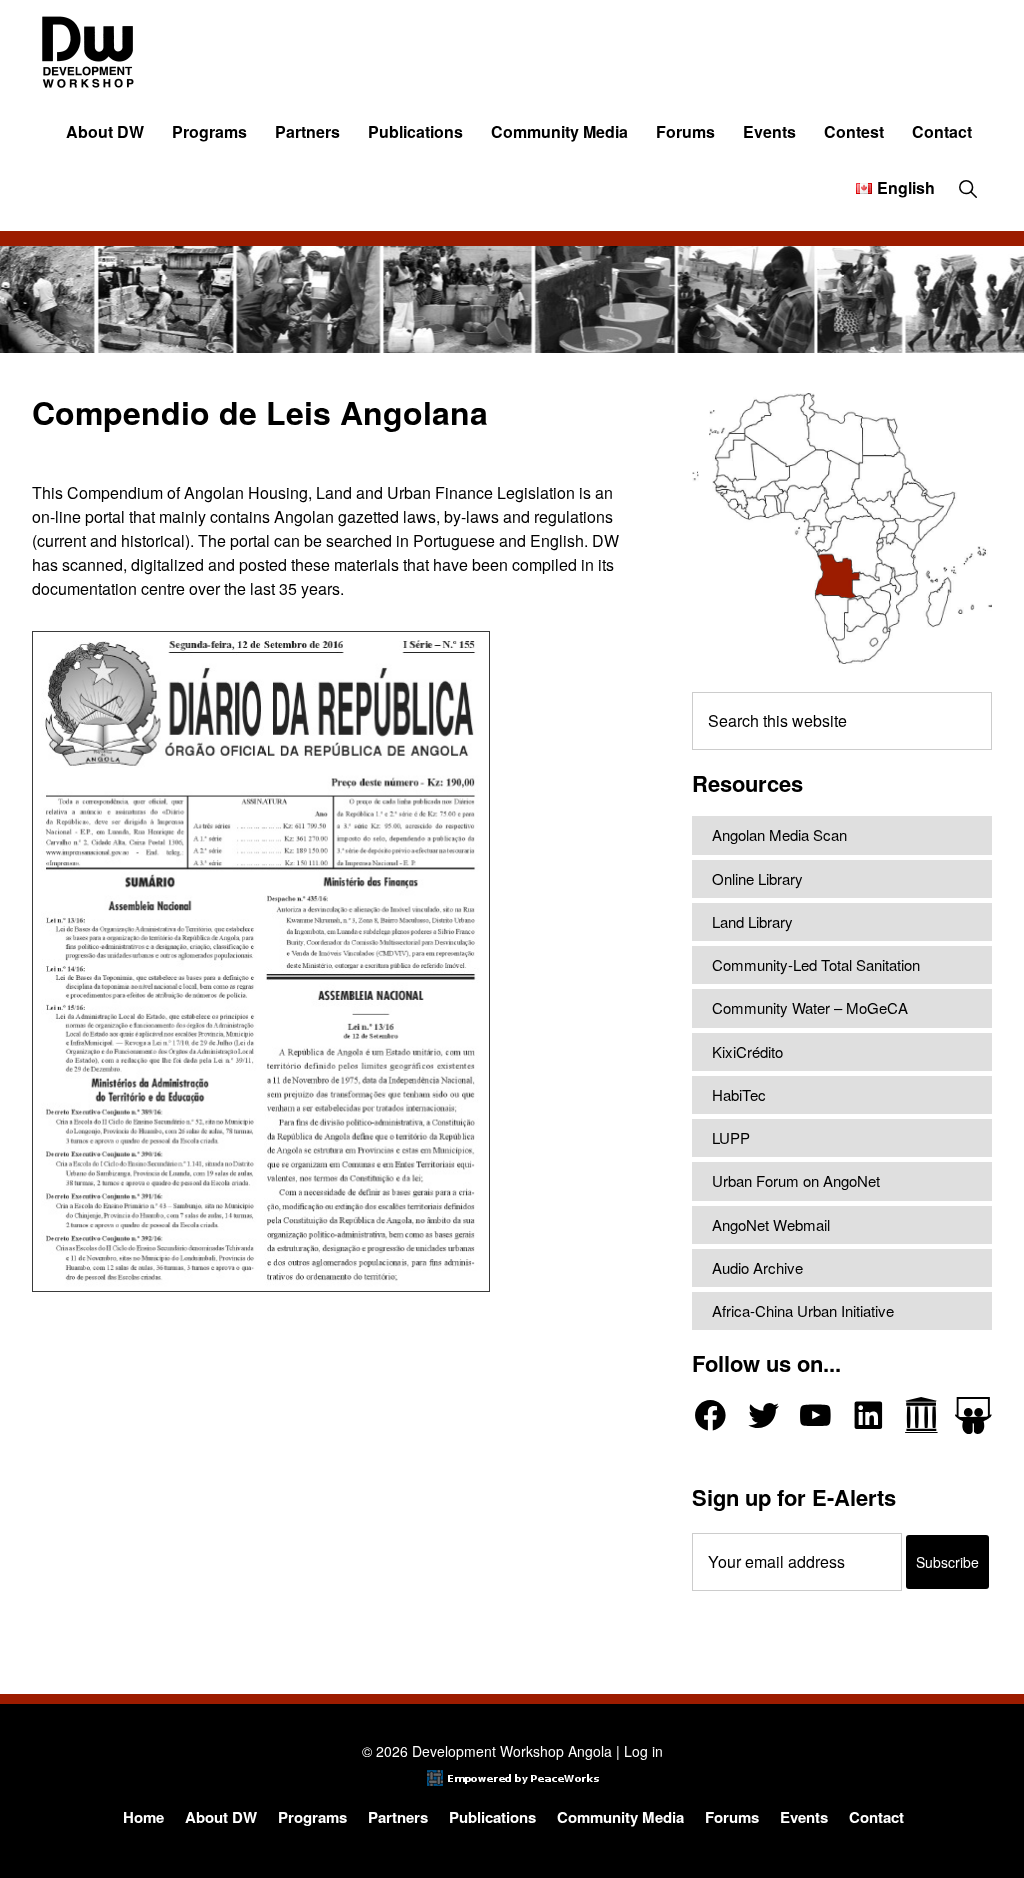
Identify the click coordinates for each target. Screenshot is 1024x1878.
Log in (643, 1751)
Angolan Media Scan (779, 834)
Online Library (757, 878)
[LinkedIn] (868, 1415)
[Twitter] (763, 1415)
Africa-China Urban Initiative (803, 1310)
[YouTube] (815, 1415)
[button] (967, 188)
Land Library (752, 921)
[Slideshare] (973, 1415)
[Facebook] (710, 1415)
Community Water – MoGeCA (810, 1007)
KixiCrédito (747, 1051)
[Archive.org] (921, 1415)
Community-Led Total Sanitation (816, 964)
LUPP (731, 1137)
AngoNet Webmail (771, 1224)
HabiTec (739, 1094)
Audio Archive (757, 1267)
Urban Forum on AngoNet (796, 1180)
